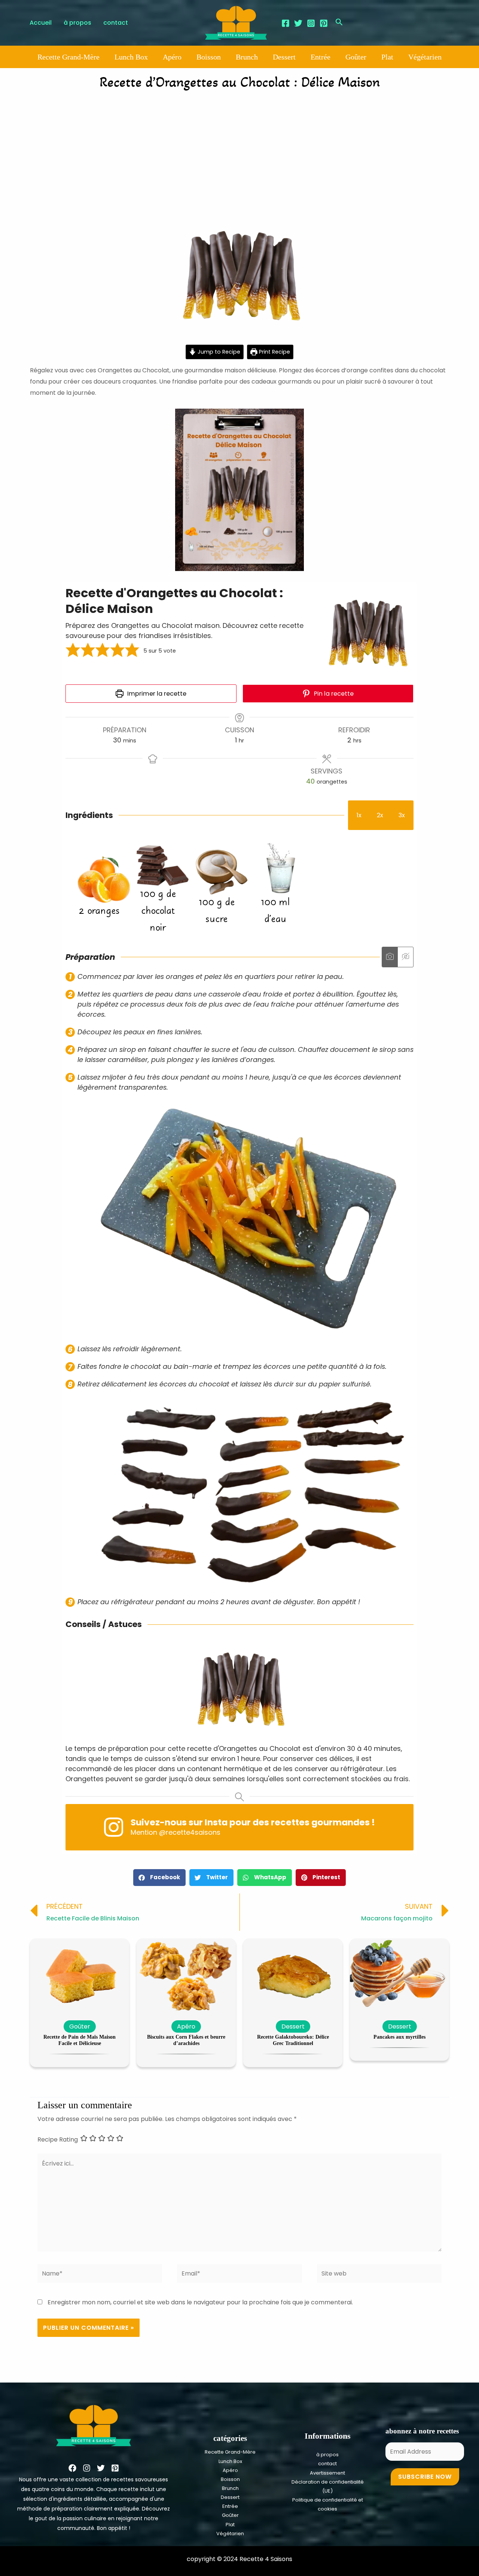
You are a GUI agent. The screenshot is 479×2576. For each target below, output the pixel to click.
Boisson (209, 57)
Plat (387, 57)
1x (359, 815)
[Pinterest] (324, 23)
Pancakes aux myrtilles (399, 2037)
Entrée (321, 57)
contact (327, 2464)
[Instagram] (311, 23)
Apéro (172, 57)
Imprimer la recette (156, 694)
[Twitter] (298, 23)
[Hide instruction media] (405, 957)
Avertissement (327, 2473)
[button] (73, 651)
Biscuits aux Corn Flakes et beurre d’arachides (186, 2040)
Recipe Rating (58, 2139)
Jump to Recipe (218, 352)
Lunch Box (131, 57)
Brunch (247, 57)
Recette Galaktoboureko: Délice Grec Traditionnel (293, 2040)
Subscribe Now (425, 2477)
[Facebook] (286, 23)
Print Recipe (274, 352)
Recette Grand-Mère (68, 57)
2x (380, 815)
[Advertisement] (239, 152)
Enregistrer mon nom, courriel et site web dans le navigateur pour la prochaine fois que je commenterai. (200, 2302)
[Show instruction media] (390, 957)
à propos (327, 2455)
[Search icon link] (339, 23)
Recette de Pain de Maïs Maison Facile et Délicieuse (80, 2040)
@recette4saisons (190, 1832)
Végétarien (425, 57)
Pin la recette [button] (333, 694)
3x (402, 815)
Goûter (356, 57)
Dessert (284, 57)
